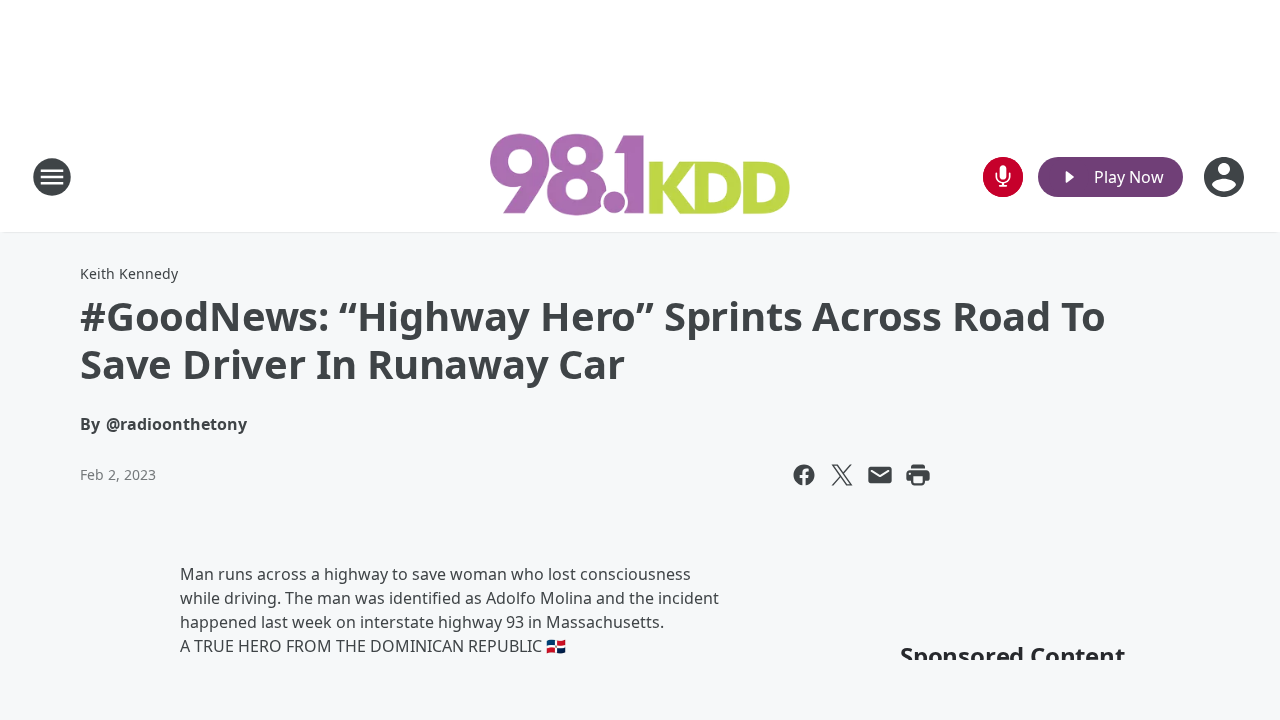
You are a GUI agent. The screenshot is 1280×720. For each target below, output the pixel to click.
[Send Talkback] (1003, 177)
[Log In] (1226, 177)
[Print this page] (918, 475)
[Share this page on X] (842, 475)
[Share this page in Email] (880, 475)
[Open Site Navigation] (52, 177)
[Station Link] (640, 176)
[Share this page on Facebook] (804, 475)
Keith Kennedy (129, 273)
